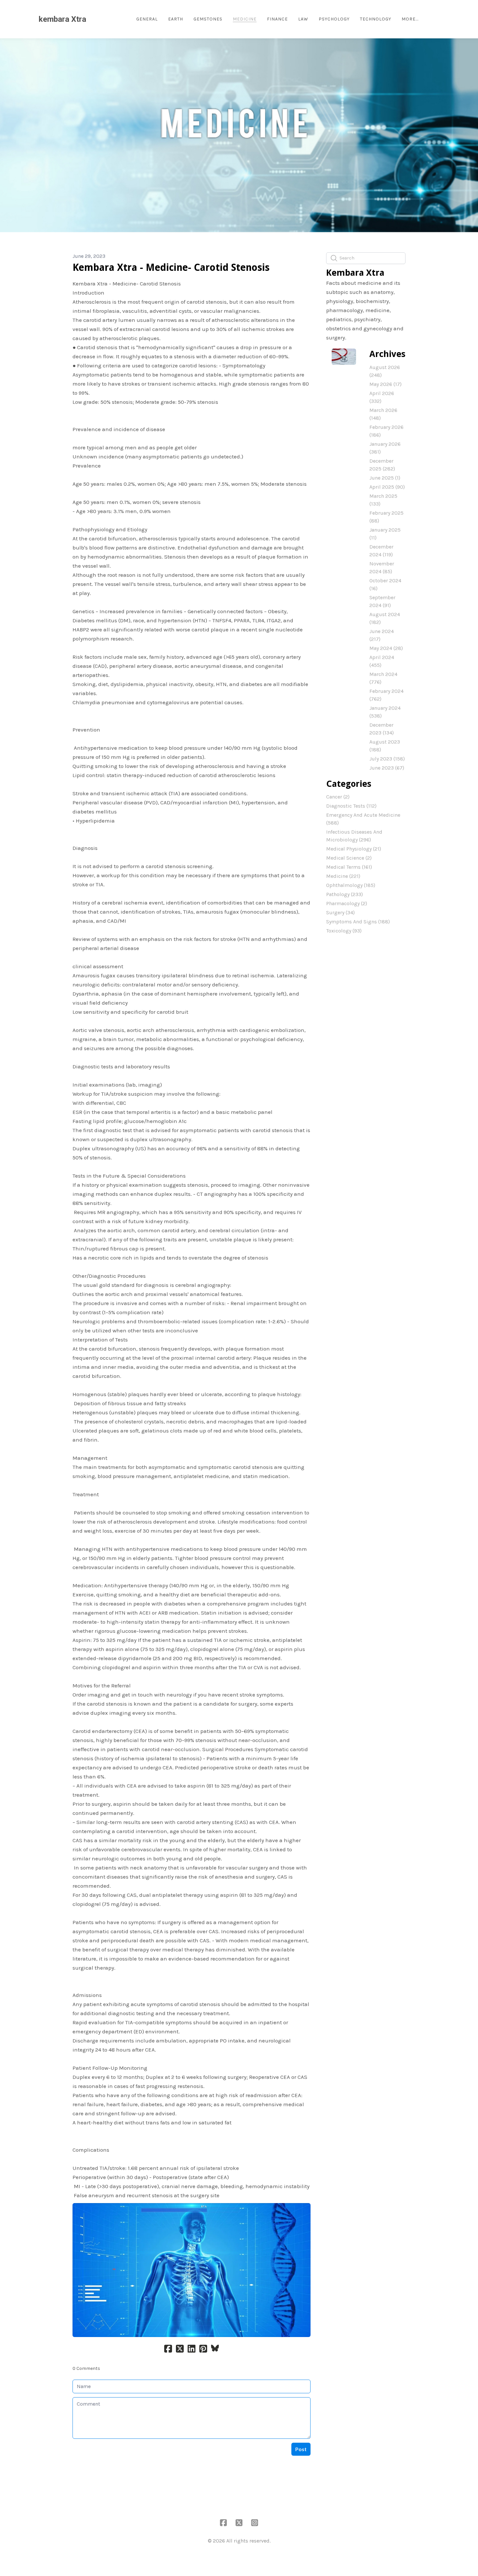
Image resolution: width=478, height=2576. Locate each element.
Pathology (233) (345, 894)
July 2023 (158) (387, 759)
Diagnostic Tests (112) (351, 806)
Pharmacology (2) (347, 903)
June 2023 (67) (387, 768)
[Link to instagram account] (255, 2523)
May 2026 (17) (385, 384)
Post (301, 2449)
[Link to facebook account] (223, 2523)
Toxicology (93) (344, 931)
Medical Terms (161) (349, 867)
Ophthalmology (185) (351, 885)
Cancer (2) (338, 797)
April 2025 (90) (387, 487)
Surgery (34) (340, 912)
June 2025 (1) (385, 478)
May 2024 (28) (386, 648)
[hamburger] (94, 19)
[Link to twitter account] (239, 2523)
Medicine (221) (343, 876)
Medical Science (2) (349, 858)
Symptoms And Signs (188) (358, 922)
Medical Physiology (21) (354, 849)
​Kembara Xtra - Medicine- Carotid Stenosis (171, 267)
